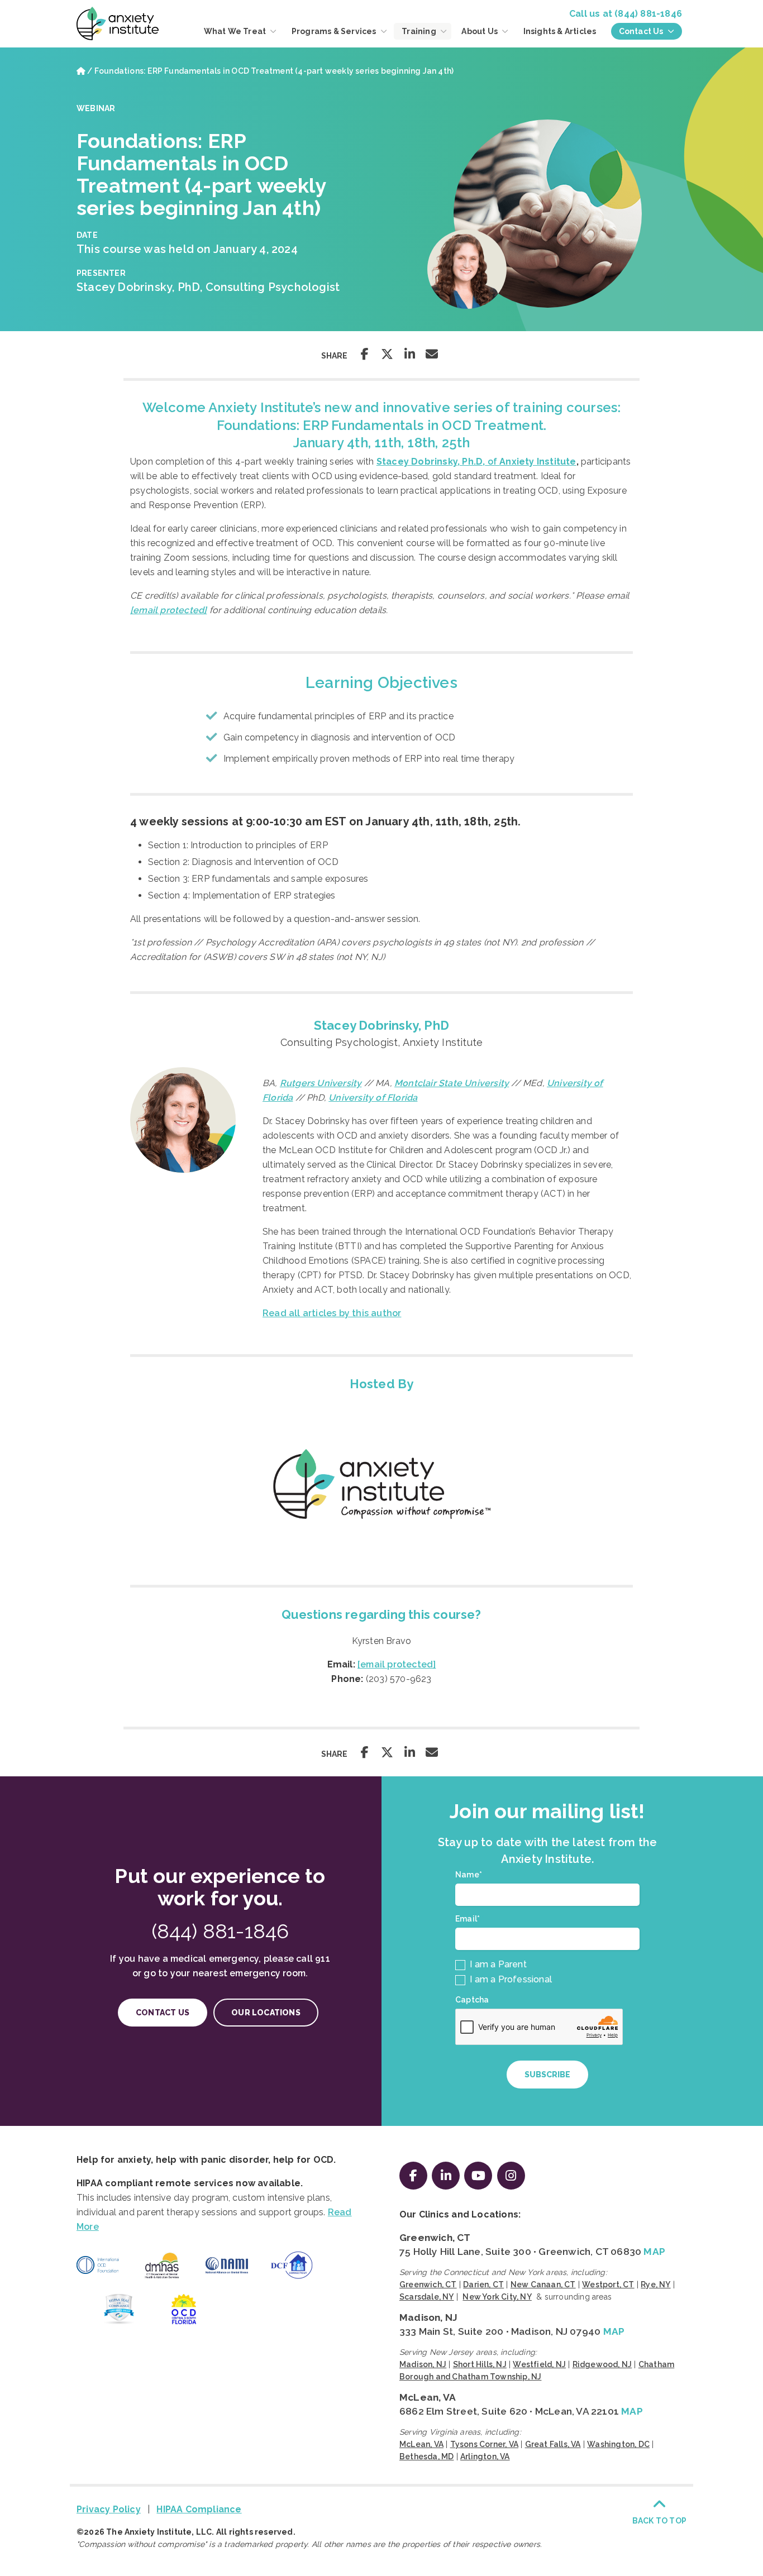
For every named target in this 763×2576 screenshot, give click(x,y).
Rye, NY (655, 2285)
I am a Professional (510, 1979)
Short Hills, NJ (480, 2364)
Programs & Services (335, 31)
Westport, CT (608, 2285)
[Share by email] (432, 354)
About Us (480, 31)
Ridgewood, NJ (602, 2364)
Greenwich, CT (435, 2238)
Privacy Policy (109, 2509)
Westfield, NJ (539, 2364)
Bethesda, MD (426, 2456)
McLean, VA (428, 2397)
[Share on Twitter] (387, 354)
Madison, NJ (428, 2317)
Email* (470, 1919)
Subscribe (547, 2075)
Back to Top (659, 2521)
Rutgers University (321, 1083)
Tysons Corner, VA (484, 2444)
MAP (654, 2252)
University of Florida (373, 1098)
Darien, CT (483, 2285)
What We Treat (236, 31)
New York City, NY (497, 2297)
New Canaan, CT (543, 2285)
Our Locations (266, 2013)
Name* (471, 1875)
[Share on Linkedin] (409, 354)
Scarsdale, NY (427, 2297)
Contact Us (642, 31)
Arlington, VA (485, 2456)
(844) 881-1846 (648, 14)
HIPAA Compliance (199, 2509)
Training (420, 31)
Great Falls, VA (553, 2444)
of (476, 462)
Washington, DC (618, 2444)
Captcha (472, 2000)
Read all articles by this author (332, 1313)
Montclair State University (452, 1083)
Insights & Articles (560, 31)
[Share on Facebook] (365, 354)
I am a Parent (497, 1964)
